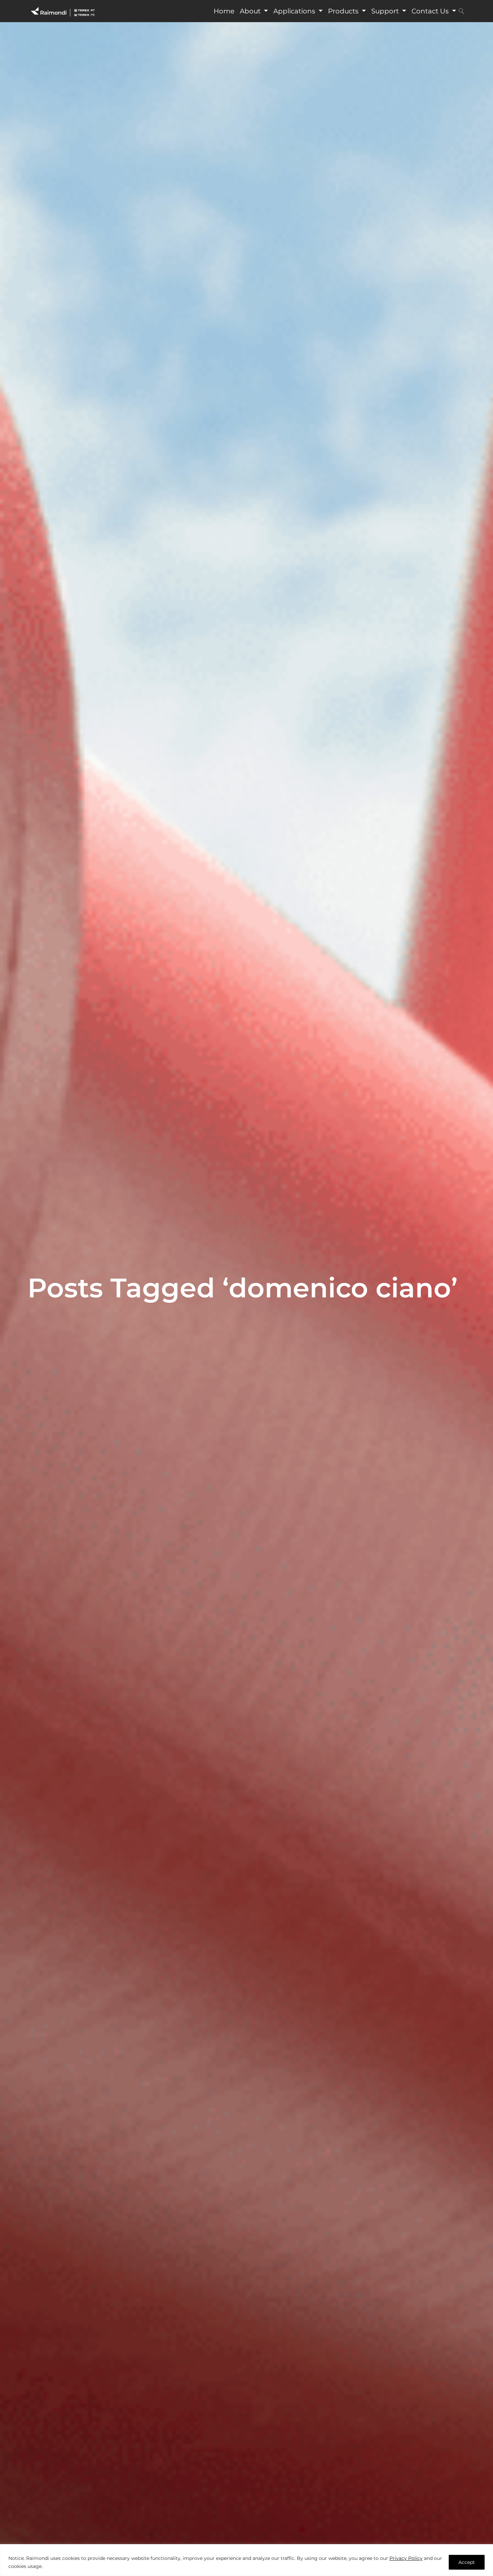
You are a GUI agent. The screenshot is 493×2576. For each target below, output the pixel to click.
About (251, 11)
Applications (295, 11)
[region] (246, 2560)
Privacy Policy (406, 2558)
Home (224, 11)
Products (344, 11)
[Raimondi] (63, 11)
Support (386, 11)
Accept (467, 2562)
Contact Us (431, 11)
